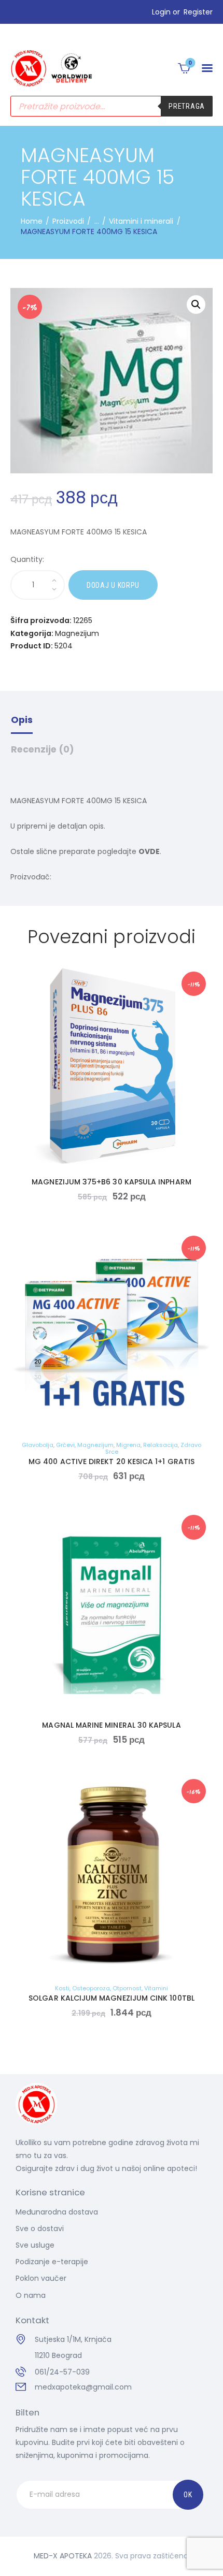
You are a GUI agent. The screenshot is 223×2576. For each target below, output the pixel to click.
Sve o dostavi (40, 2228)
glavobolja (38, 1445)
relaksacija (161, 1445)
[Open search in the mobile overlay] (112, 106)
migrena (128, 1445)
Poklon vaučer (41, 2278)
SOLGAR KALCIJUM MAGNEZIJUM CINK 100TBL (112, 1998)
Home (32, 221)
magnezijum (95, 1445)
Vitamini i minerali (141, 221)
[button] (207, 68)
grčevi (65, 1445)
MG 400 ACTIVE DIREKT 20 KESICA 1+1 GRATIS (112, 1461)
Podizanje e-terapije (52, 2262)
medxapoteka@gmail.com (83, 2387)
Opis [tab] (22, 720)
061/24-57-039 (62, 2372)
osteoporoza (91, 1988)
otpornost (127, 1988)
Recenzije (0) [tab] (43, 749)
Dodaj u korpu (113, 585)
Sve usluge (35, 2245)
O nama (31, 2295)
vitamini (156, 1988)
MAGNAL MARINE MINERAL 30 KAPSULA (111, 1725)
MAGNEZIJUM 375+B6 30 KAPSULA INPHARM (112, 1182)
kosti (62, 1988)
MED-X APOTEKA (63, 2556)
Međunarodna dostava (57, 2212)
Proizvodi (68, 221)
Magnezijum (77, 633)
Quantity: (27, 559)
